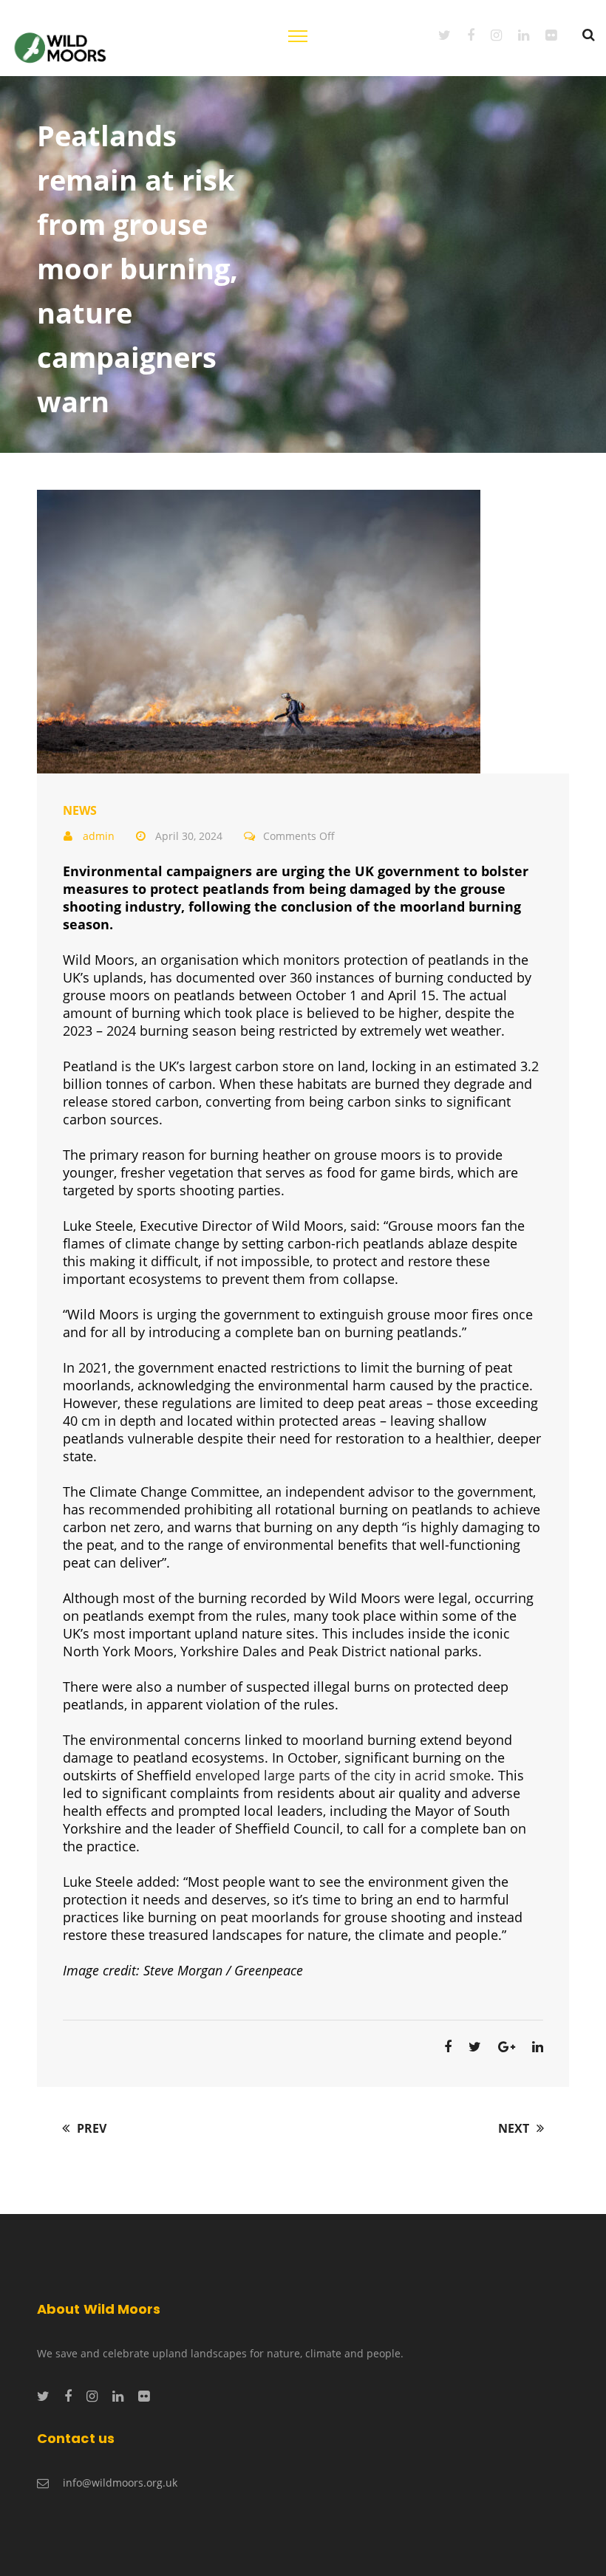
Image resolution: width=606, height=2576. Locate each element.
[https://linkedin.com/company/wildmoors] (515, 35)
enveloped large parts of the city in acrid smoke (343, 1775)
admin (99, 836)
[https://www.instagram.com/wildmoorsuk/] (488, 35)
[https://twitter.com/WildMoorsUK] (436, 35)
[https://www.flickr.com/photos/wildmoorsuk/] (543, 35)
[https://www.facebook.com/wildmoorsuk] (463, 35)
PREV (90, 2128)
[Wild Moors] (61, 46)
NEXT (515, 2128)
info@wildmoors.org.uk (120, 2483)
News (80, 810)
